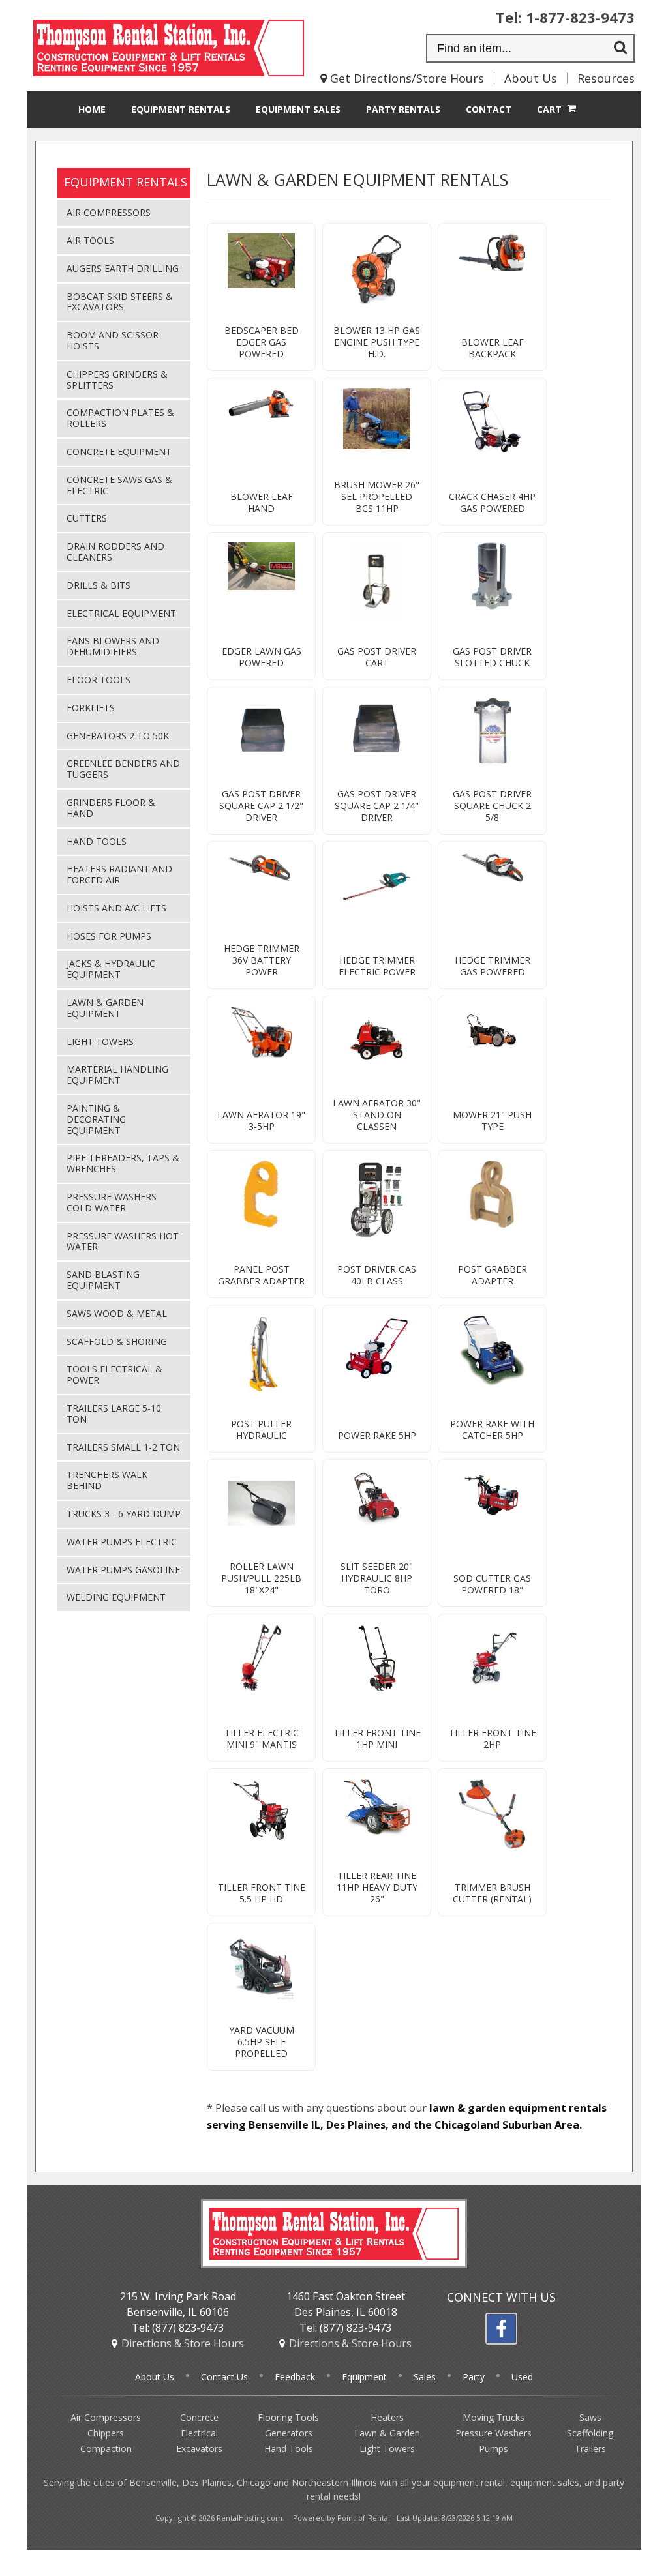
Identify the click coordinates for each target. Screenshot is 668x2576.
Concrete (199, 2417)
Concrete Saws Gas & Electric (119, 485)
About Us (531, 78)
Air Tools (90, 240)
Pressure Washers (493, 2433)
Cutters (87, 518)
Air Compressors (109, 212)
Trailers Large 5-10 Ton (114, 1414)
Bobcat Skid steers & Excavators (120, 302)
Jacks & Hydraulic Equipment (111, 969)
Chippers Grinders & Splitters (117, 379)
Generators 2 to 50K (118, 736)
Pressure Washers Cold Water (112, 1202)
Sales (298, 109)
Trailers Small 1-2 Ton (123, 1447)
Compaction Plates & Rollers (120, 418)
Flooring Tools (288, 2417)
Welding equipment (116, 1597)
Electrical (199, 2433)
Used (522, 2377)
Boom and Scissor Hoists (113, 340)
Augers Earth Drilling (123, 268)
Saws (590, 2417)
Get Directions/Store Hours (405, 78)
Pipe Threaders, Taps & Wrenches (123, 1163)
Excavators (199, 2449)
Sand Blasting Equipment (103, 1280)
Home (92, 109)
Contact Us (224, 2377)
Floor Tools (99, 680)
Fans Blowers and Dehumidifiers (113, 646)
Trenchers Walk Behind (107, 1480)
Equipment (181, 109)
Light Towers (100, 1042)
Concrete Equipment (119, 452)
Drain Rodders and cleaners (115, 552)
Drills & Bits (99, 585)
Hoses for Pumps (109, 936)
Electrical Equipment (121, 613)
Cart (551, 109)
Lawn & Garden (387, 2433)
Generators (289, 2433)
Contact (489, 109)
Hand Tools (97, 841)
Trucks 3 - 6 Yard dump (124, 1514)
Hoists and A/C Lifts (116, 908)
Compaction (106, 2449)
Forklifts (91, 708)
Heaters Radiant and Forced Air (119, 874)
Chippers (106, 2433)
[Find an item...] (620, 49)
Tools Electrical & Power (114, 1374)
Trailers (590, 2449)
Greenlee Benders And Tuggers (123, 769)
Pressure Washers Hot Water (123, 1241)
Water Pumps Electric (122, 1542)
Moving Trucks (493, 2417)
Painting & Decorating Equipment (96, 1119)
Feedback (295, 2377)
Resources (606, 78)
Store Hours (183, 2343)
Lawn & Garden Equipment (105, 1008)
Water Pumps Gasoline (123, 1570)
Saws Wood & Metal (117, 1313)
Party (403, 109)
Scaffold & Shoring (117, 1341)
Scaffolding (590, 2433)
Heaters (387, 2417)
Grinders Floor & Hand (111, 808)
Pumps (493, 2449)
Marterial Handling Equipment (117, 1074)
